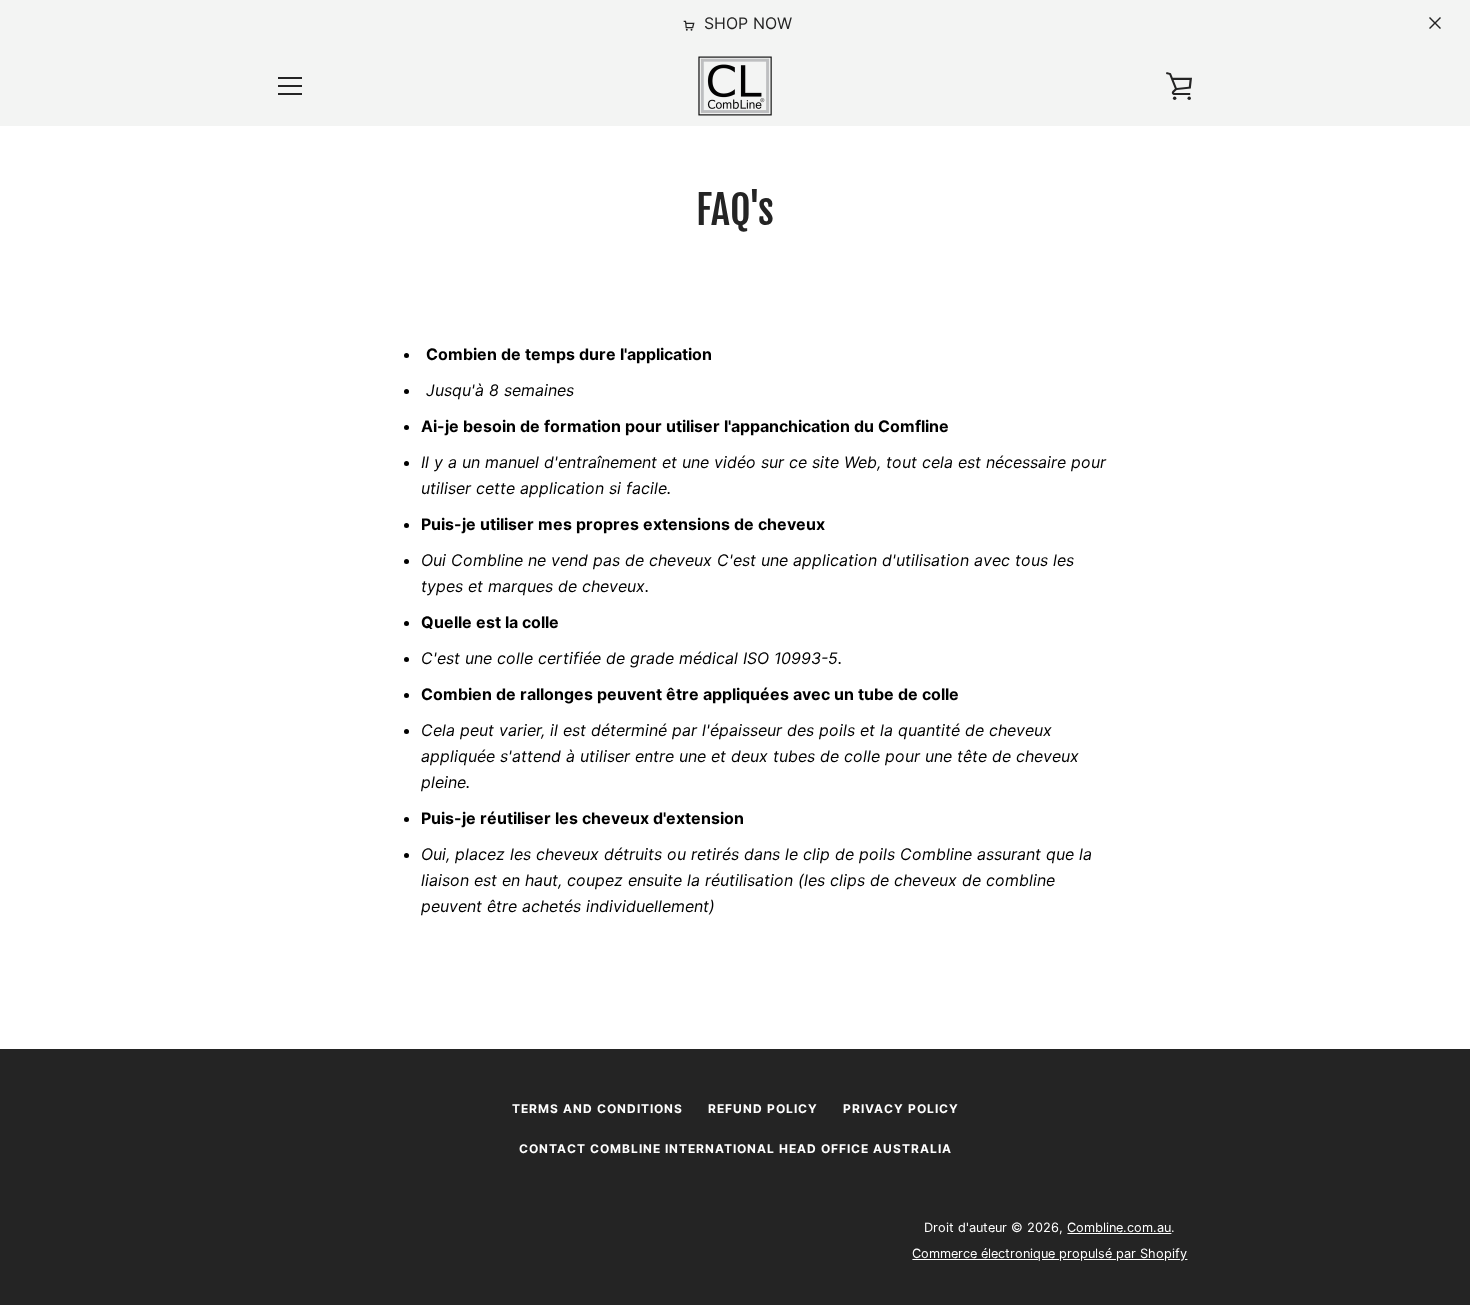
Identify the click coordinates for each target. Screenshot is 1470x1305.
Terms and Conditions (597, 1108)
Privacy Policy (901, 1108)
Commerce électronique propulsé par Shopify (1049, 1253)
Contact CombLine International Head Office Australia (735, 1148)
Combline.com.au (1119, 1227)
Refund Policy (763, 1108)
